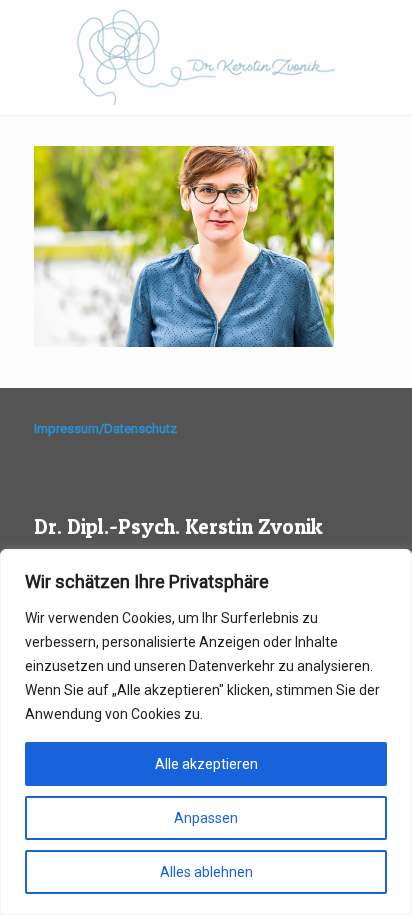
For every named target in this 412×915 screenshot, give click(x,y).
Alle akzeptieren (206, 764)
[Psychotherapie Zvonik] (206, 57)
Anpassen (206, 818)
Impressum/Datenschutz (105, 428)
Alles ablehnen (206, 872)
